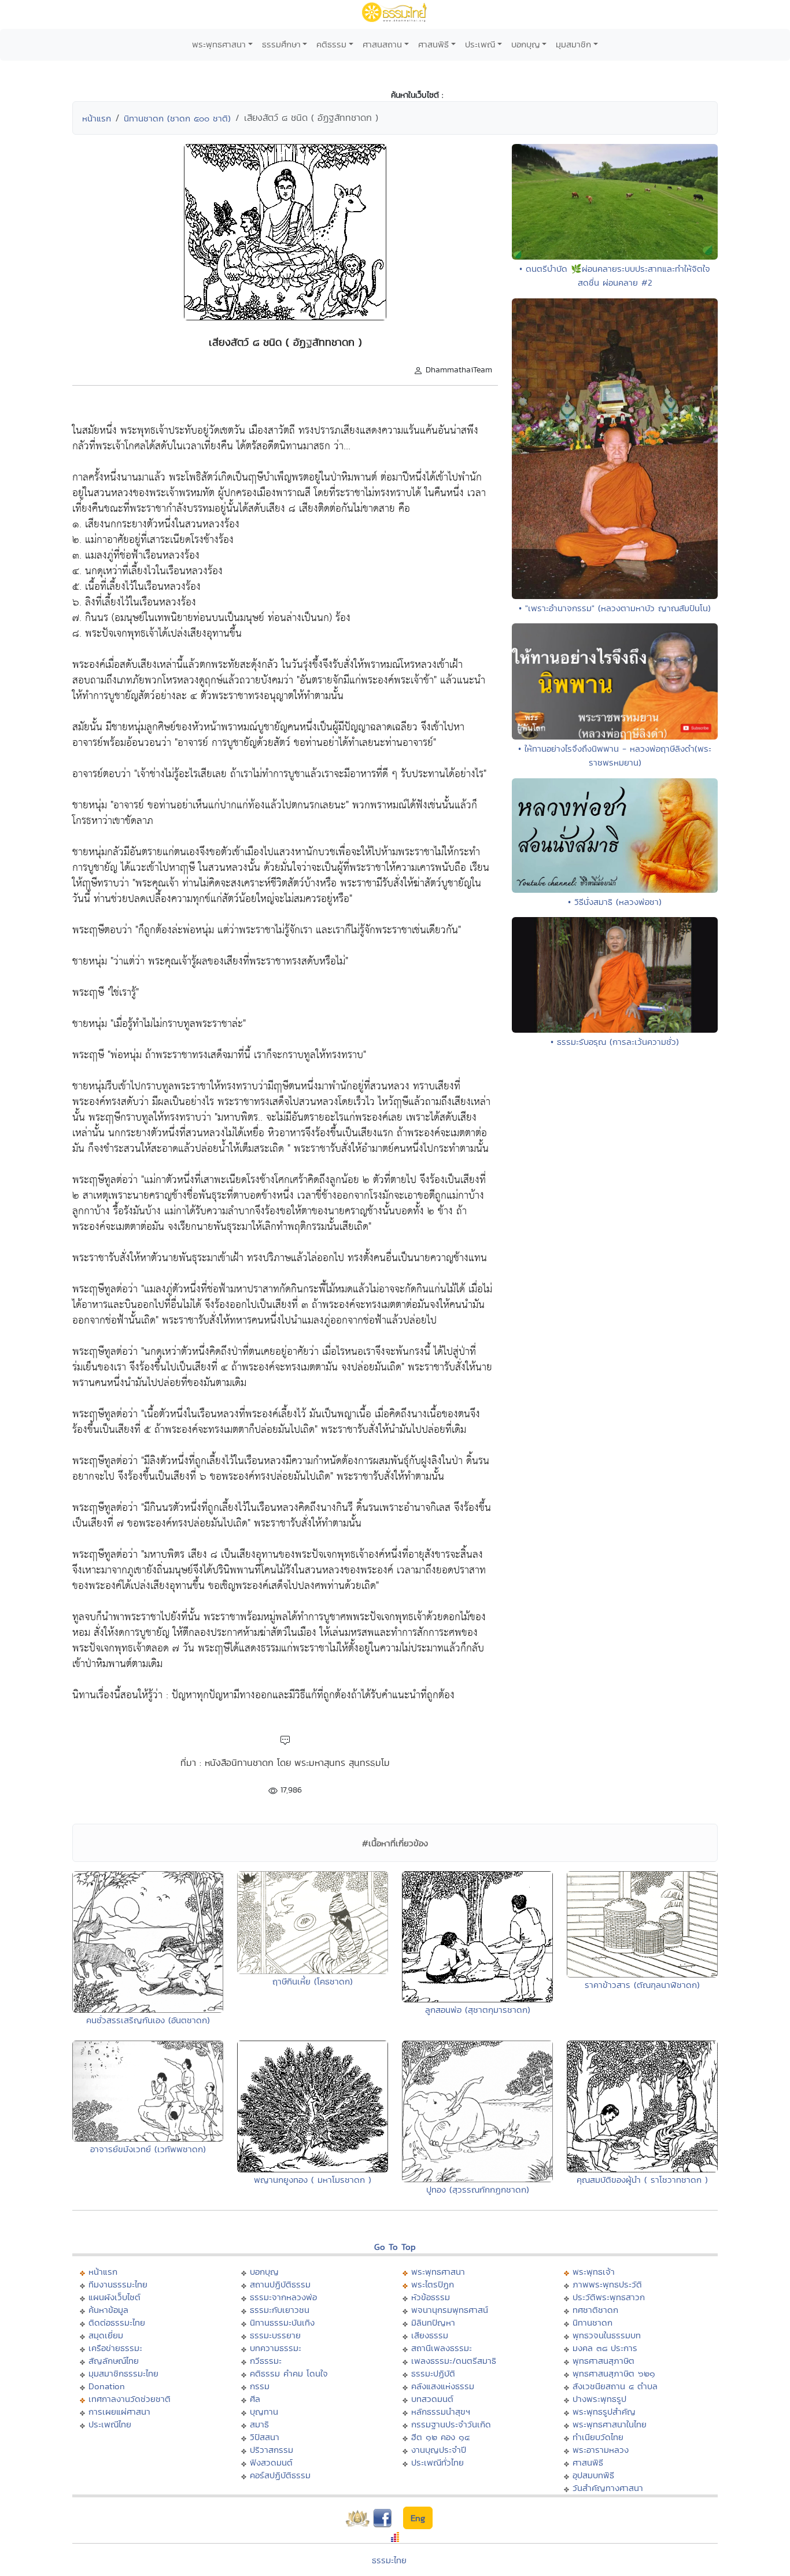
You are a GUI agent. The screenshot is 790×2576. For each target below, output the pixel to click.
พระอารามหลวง (601, 2450)
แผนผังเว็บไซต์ (115, 2297)
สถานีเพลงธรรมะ (442, 2348)
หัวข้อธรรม (431, 2297)
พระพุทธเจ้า (594, 2272)
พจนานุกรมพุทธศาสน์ (450, 2310)
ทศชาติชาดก (595, 2310)
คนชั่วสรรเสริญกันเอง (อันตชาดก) (148, 2020)
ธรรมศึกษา (281, 44)
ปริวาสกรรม (272, 2450)
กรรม (260, 2386)
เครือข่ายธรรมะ (115, 2348)
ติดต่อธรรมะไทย (117, 2322)
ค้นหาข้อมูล (108, 2310)
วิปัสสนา (265, 2437)
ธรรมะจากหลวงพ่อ (283, 2297)
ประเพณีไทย (110, 2424)
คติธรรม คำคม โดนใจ (289, 2373)
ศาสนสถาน (382, 44)
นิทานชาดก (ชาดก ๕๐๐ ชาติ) (177, 118)
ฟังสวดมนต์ (271, 2462)
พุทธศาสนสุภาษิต (603, 2361)
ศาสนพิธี (433, 44)
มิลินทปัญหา (433, 2322)
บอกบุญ (526, 44)
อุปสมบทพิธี (593, 2475)
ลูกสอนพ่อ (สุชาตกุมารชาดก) (478, 2010)
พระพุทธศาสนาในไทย (610, 2424)
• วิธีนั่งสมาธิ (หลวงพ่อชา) (615, 902)
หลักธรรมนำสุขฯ (441, 2411)
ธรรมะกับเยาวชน (280, 2310)
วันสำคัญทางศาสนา (608, 2488)
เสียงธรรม (430, 2335)
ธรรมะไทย (389, 2560)
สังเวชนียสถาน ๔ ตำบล (615, 2386)
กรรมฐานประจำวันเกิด (451, 2424)
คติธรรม (331, 44)
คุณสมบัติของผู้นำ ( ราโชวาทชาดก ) (642, 2180)
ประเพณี (480, 44)
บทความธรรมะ (276, 2348)
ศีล (255, 2399)
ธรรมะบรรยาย (275, 2335)
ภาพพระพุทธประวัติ (607, 2284)
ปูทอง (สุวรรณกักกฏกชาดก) (478, 2189)
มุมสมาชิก (573, 44)
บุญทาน (264, 2411)
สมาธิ (259, 2424)
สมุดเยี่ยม (106, 2335)
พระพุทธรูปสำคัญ (604, 2411)
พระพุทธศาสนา (219, 44)
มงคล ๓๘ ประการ (605, 2348)
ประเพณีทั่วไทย (438, 2462)
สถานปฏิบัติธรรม (280, 2284)
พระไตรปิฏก (433, 2284)
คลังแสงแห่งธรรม (443, 2386)
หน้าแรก (97, 118)
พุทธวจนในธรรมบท (607, 2335)
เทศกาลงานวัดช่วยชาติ (130, 2399)
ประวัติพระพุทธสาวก (609, 2297)
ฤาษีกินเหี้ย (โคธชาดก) (313, 1981)
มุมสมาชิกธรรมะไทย (123, 2373)
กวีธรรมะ (266, 2361)
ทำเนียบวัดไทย (598, 2437)
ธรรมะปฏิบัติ (433, 2373)
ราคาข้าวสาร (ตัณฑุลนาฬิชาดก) (642, 1985)
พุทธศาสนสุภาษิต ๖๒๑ (614, 2373)
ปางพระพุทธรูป (599, 2399)
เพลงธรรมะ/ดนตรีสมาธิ (454, 2361)
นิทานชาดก (592, 2322)
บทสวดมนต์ (432, 2399)
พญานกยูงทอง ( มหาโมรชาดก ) (313, 2180)
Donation (107, 2386)
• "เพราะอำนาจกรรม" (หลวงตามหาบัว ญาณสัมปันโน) (615, 608)
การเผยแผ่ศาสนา (119, 2411)
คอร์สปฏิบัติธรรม (280, 2475)
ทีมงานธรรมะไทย (118, 2284)
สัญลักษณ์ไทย (114, 2361)
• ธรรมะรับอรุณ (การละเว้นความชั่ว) (615, 1042)
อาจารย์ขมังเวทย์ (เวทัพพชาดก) (148, 2149)
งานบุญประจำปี (439, 2450)
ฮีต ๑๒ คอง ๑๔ (440, 2437)
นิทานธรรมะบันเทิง (282, 2322)
